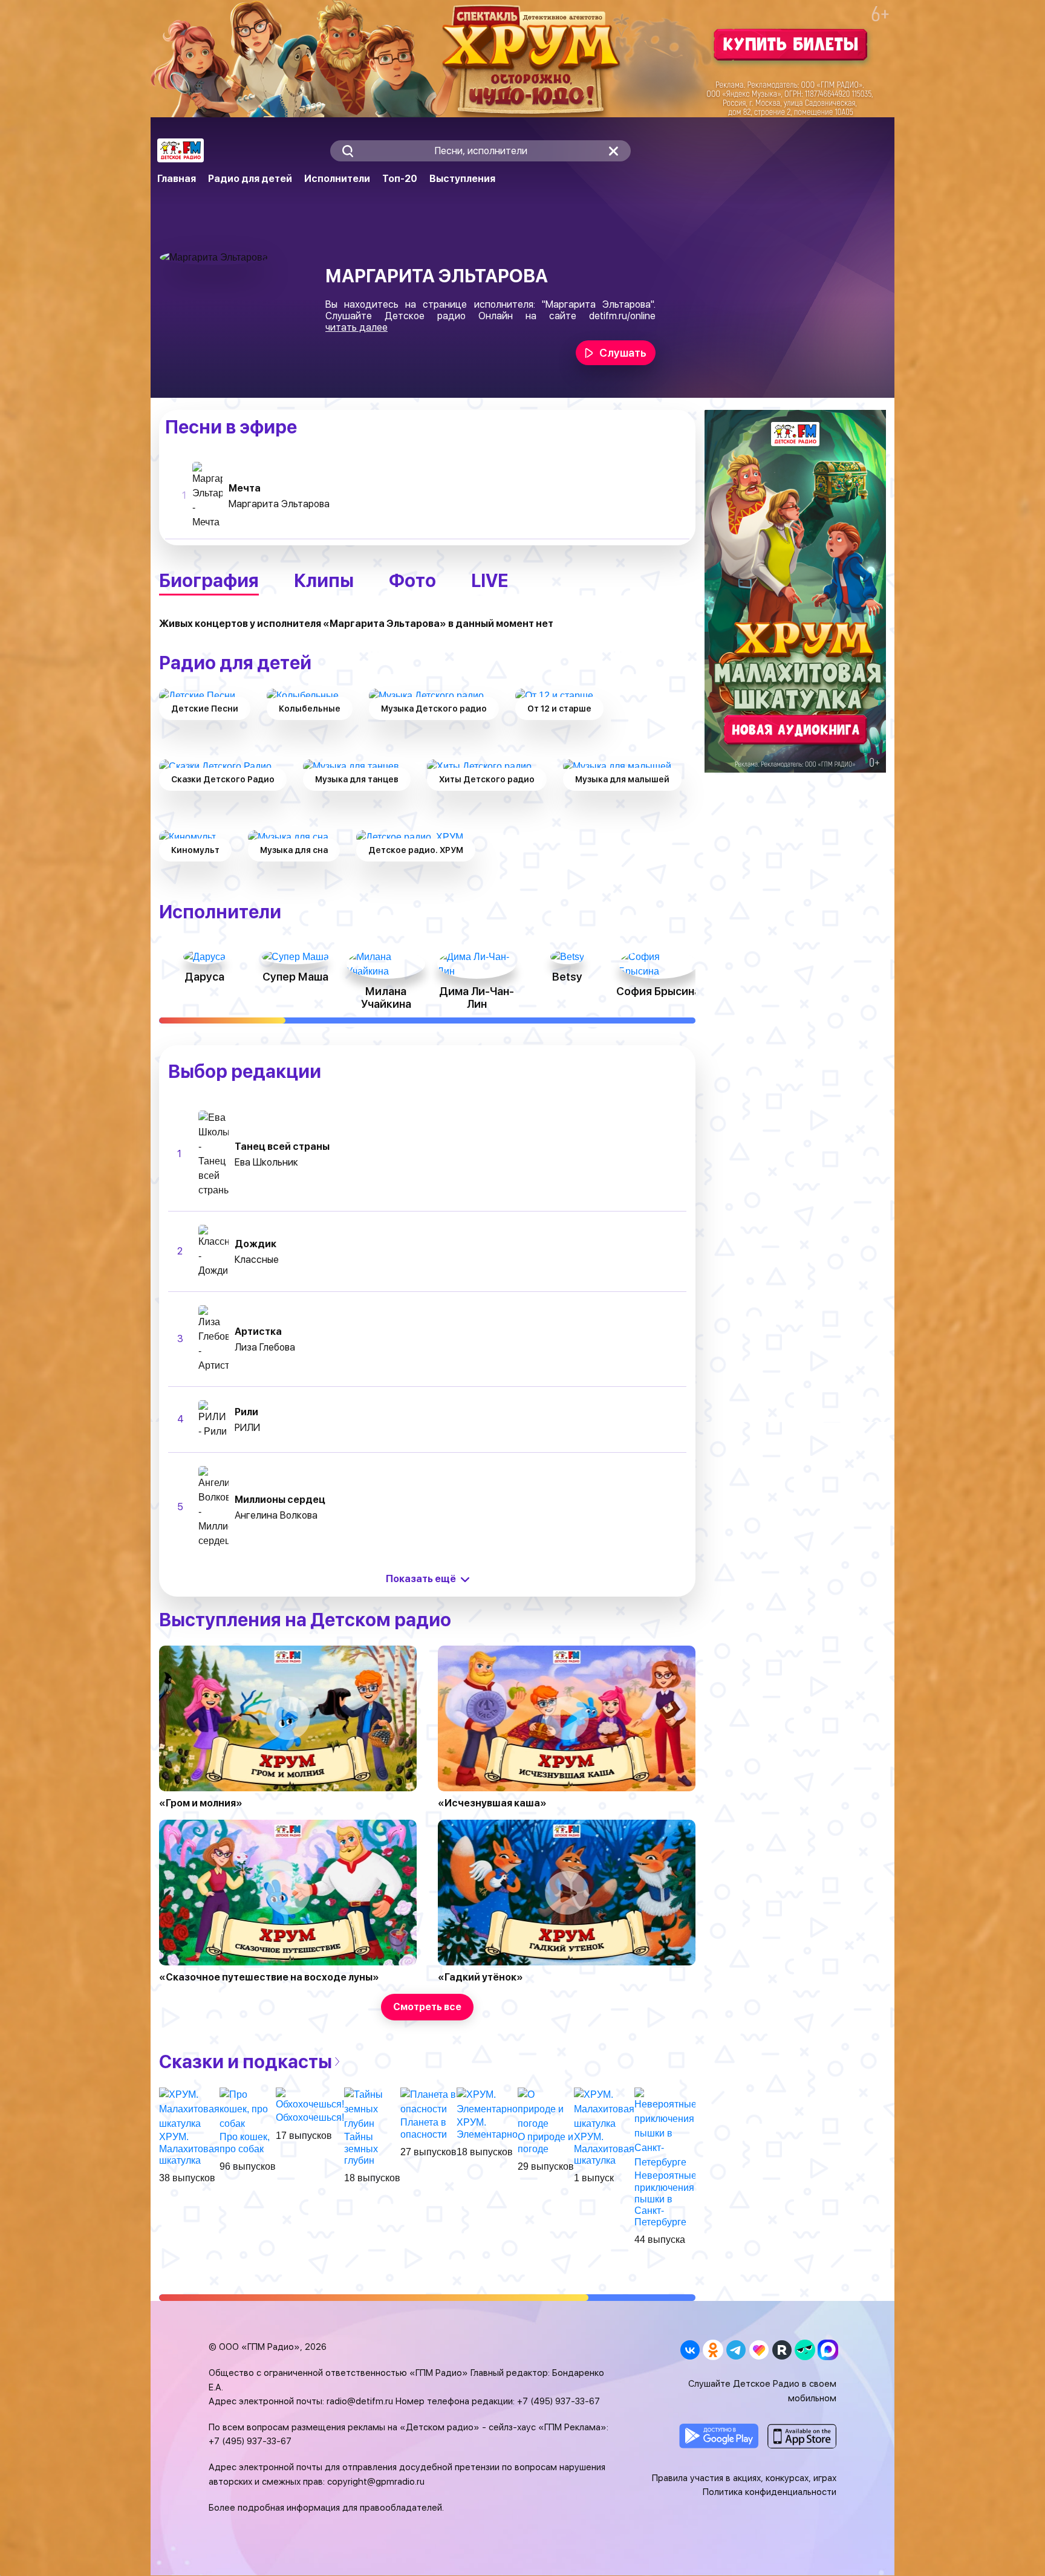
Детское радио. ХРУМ (416, 850)
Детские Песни (205, 709)
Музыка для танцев (357, 779)
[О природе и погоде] (546, 2109)
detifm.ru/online (622, 316)
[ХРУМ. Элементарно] (487, 2102)
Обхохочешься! (310, 2117)
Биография (209, 580)
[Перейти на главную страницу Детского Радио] (181, 151)
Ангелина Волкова (276, 1515)
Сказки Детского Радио (223, 779)
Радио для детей (250, 179)
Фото (412, 580)
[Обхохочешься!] (310, 2099)
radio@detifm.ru (360, 2401)
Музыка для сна (294, 850)
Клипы (324, 580)
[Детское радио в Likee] (759, 2350)
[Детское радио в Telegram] (736, 2350)
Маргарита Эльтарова (279, 504)
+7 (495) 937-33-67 (558, 2401)
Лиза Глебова (265, 1347)
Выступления (462, 179)
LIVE (490, 580)
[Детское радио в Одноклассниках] (713, 2350)
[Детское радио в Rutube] (782, 2350)
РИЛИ (247, 1428)
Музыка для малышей (622, 779)
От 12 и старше (559, 709)
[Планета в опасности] (428, 2102)
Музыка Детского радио (434, 709)
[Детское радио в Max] (828, 2350)
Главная (177, 179)
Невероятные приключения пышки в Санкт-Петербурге (666, 2199)
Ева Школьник (266, 1162)
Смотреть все (427, 2007)
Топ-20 (400, 179)
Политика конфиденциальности (770, 2492)
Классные (257, 1260)
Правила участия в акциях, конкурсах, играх (744, 2478)
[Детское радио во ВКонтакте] (690, 2350)
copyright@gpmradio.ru (376, 2482)
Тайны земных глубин (361, 2148)
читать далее (356, 327)
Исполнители (337, 179)
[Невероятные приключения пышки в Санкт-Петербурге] (666, 2128)
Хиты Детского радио (487, 779)
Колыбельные (310, 709)
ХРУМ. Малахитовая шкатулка (189, 2148)
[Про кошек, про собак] (248, 2109)
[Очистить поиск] (614, 151)
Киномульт (195, 850)
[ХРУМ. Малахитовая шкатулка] (189, 2109)
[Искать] (347, 151)
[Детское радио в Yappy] (805, 2350)
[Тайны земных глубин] (372, 2109)
